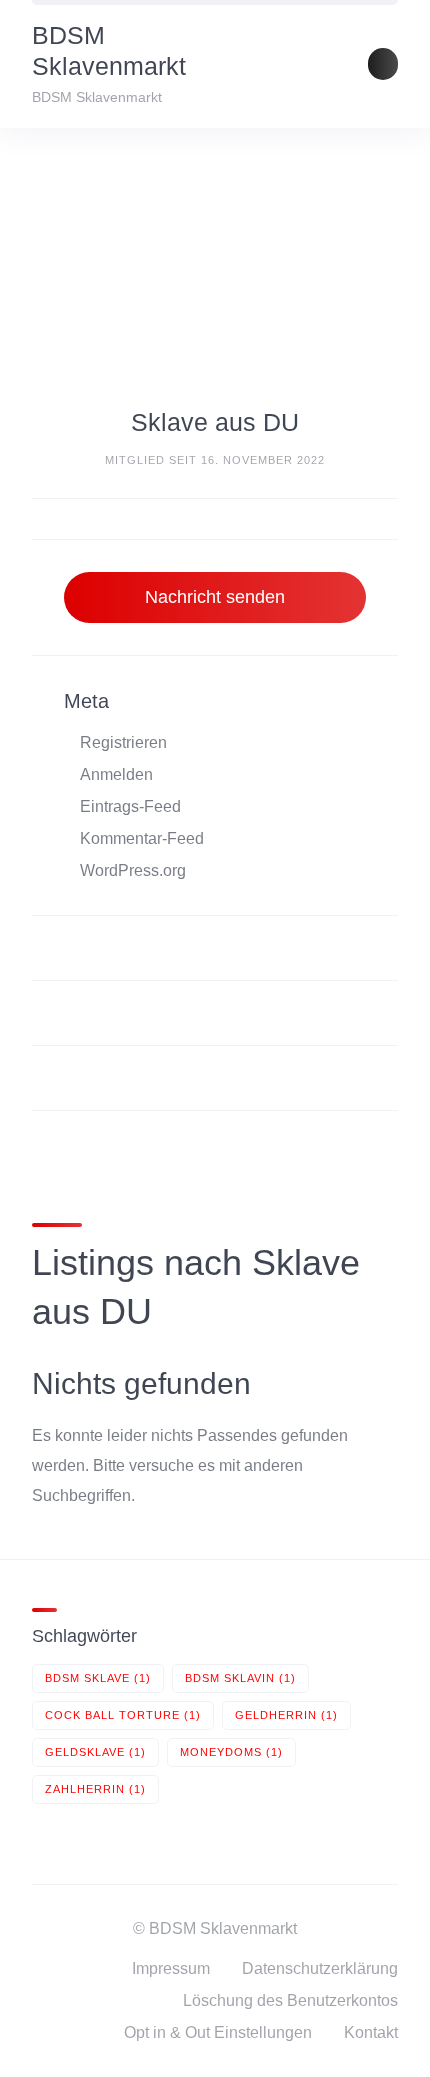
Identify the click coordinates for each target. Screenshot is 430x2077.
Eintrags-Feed (130, 806)
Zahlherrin (95, 1789)
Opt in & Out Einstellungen (218, 2032)
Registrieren (123, 742)
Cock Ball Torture (123, 1715)
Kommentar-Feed (142, 838)
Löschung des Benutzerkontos (290, 2000)
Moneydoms (231, 1752)
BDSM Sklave (98, 1678)
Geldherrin (286, 1715)
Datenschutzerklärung (320, 1968)
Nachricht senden (215, 597)
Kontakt (371, 2032)
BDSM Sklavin (240, 1678)
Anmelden (116, 774)
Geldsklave (95, 1752)
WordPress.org (133, 870)
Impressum (171, 1968)
